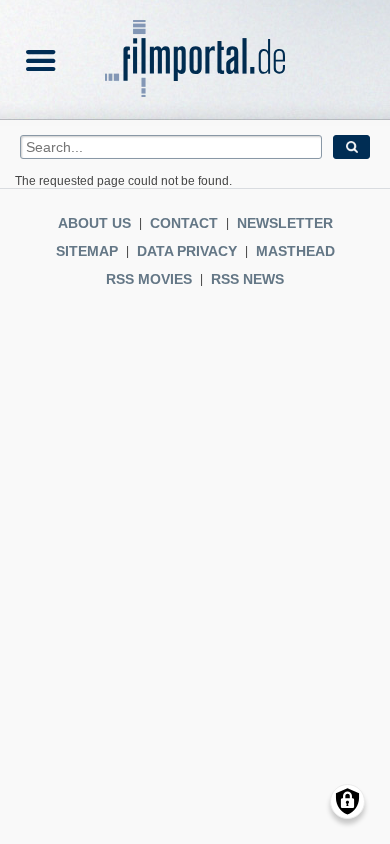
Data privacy (187, 251)
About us (94, 223)
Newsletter (285, 223)
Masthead (295, 251)
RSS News (247, 279)
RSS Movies (149, 279)
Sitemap (87, 251)
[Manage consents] (347, 801)
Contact (184, 223)
